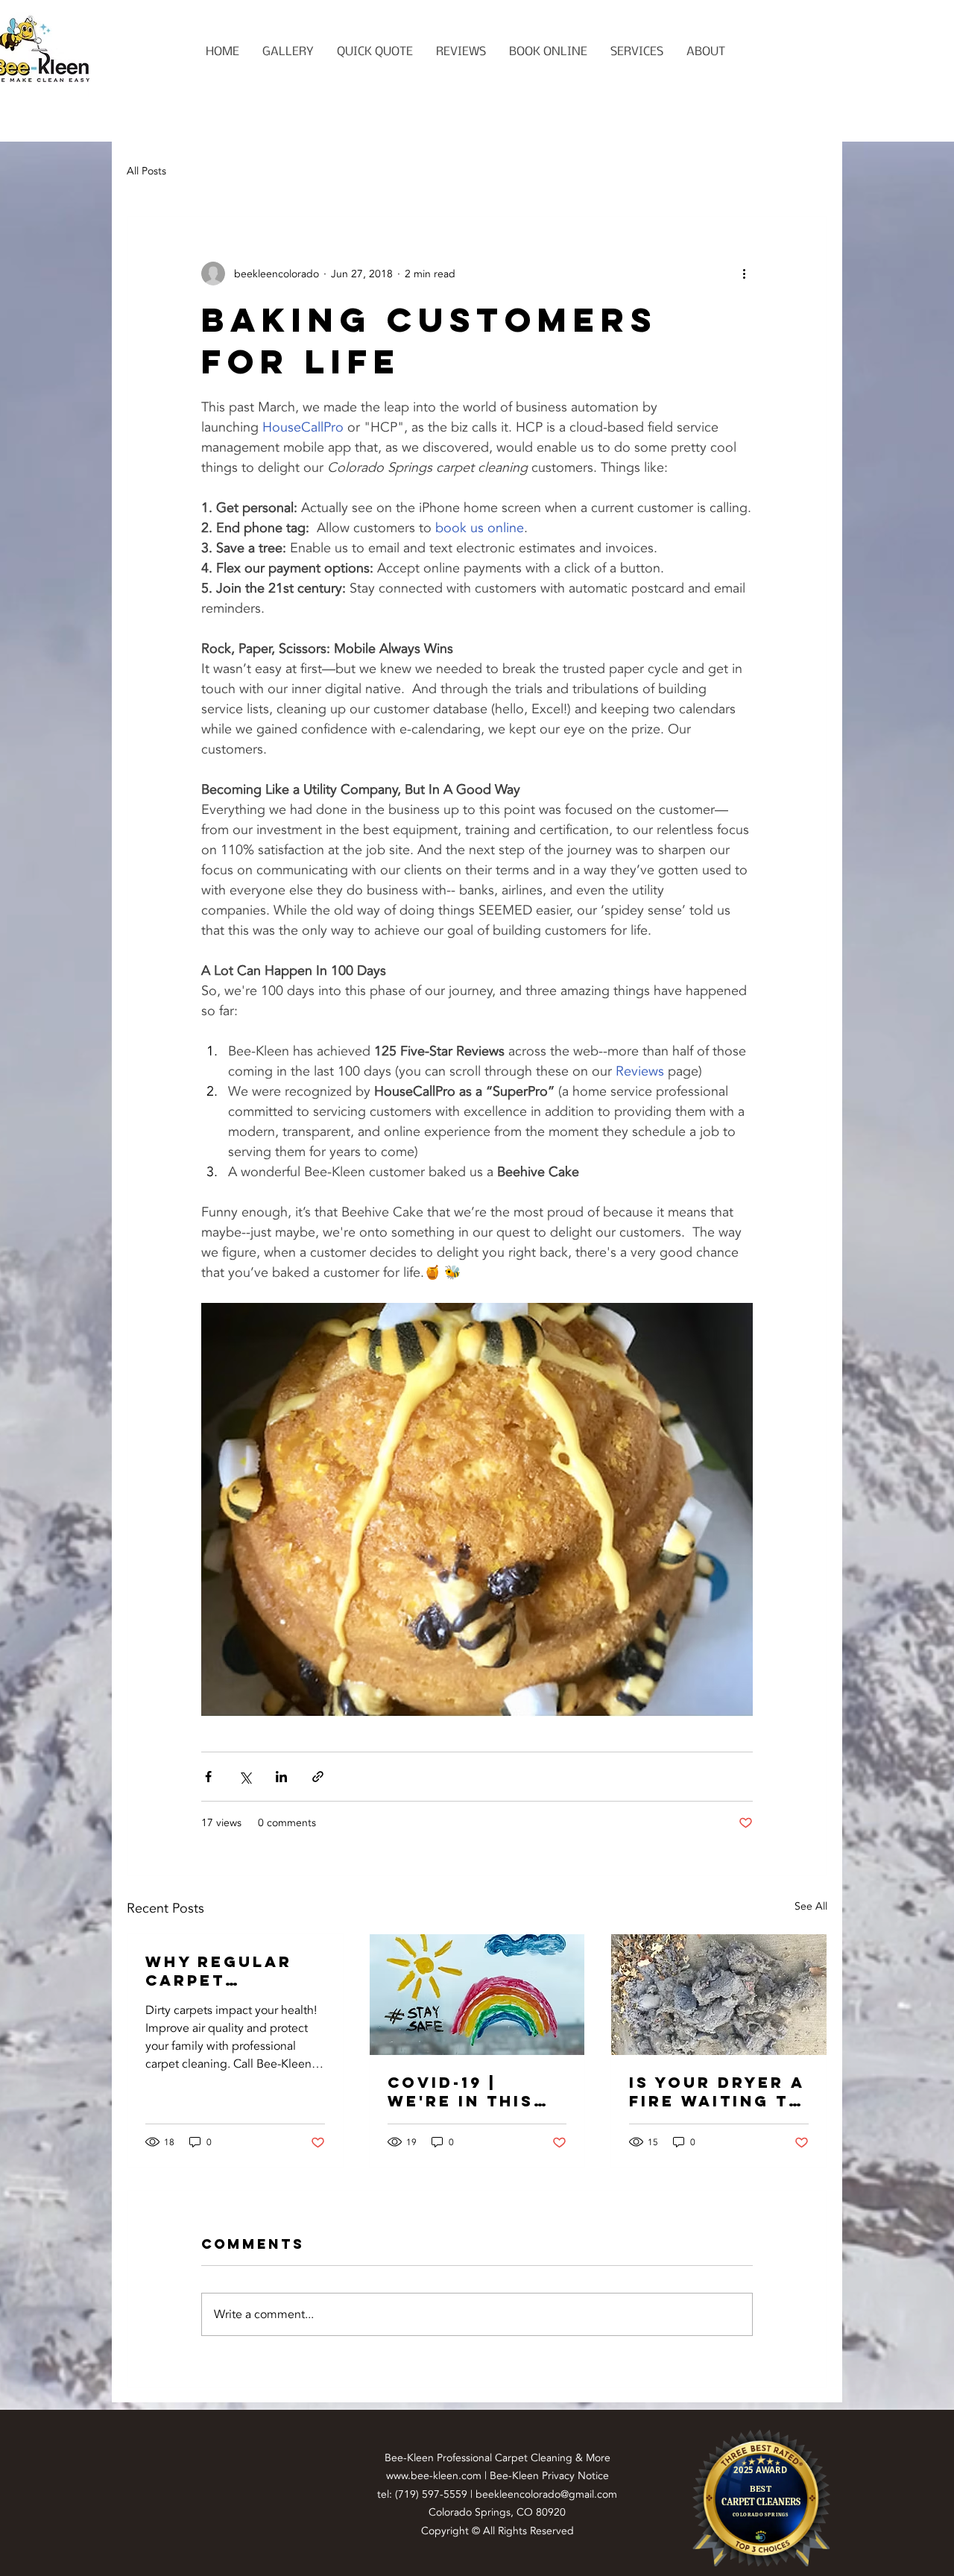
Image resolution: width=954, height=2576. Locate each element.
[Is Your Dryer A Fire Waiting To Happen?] (719, 1995)
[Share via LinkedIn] (281, 1777)
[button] (636, 52)
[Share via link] (318, 1777)
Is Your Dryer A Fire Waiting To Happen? (717, 2092)
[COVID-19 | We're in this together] (477, 1995)
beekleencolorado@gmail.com (546, 2494)
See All (811, 1906)
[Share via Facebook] (208, 1777)
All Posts (146, 171)
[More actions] (744, 274)
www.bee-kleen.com (434, 2476)
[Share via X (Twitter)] (245, 1777)
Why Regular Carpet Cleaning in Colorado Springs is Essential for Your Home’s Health (225, 1971)
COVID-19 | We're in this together (461, 2092)
